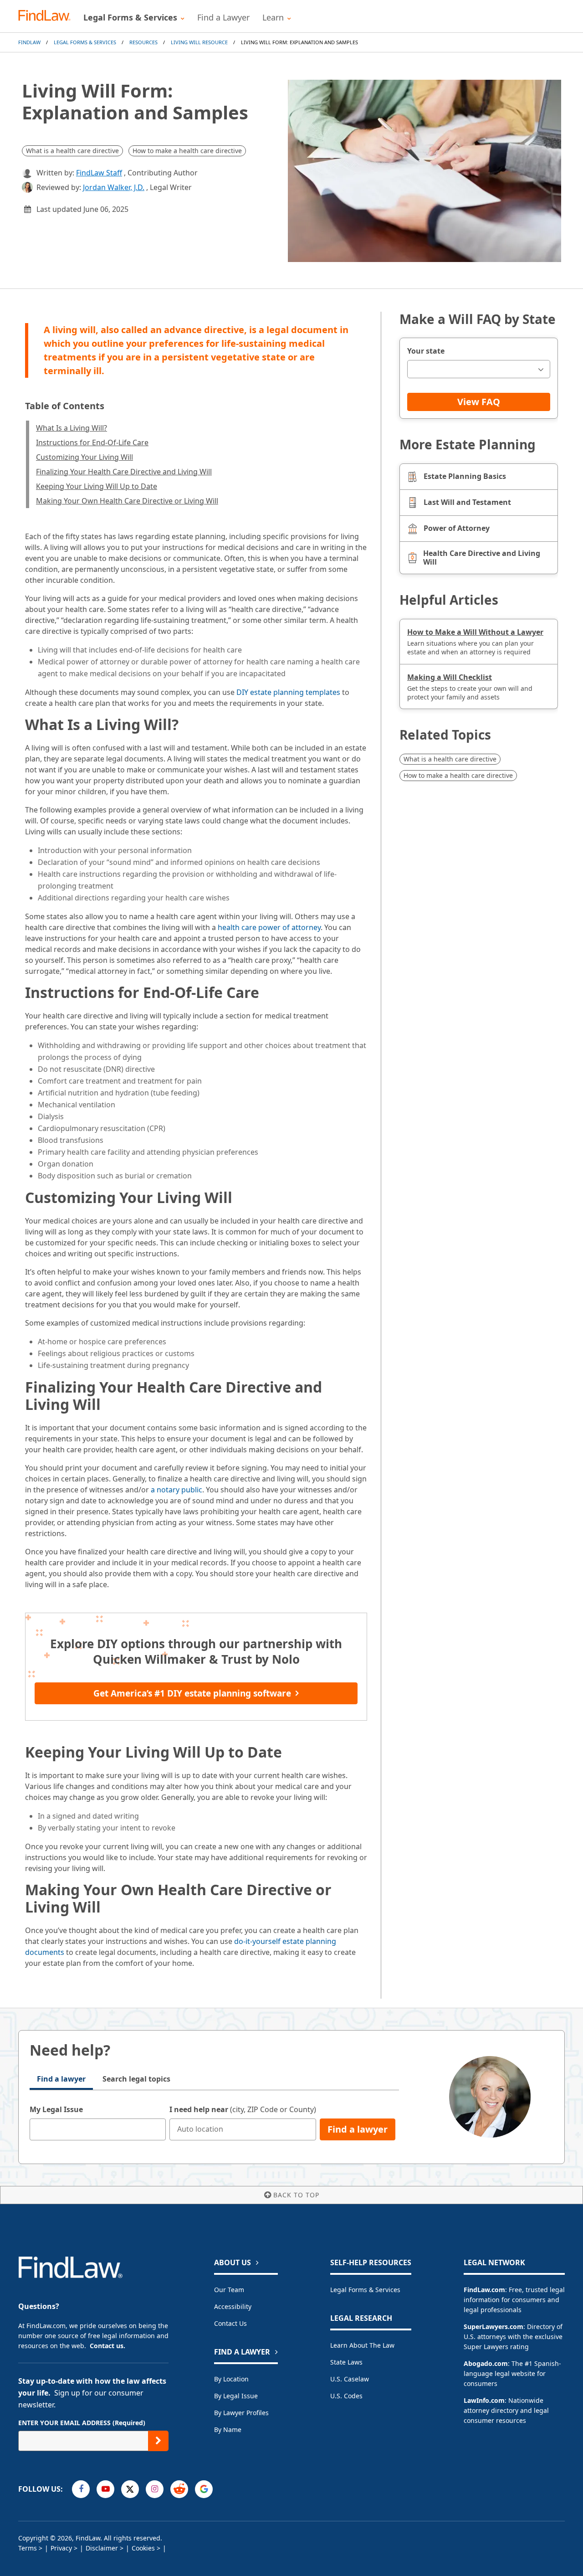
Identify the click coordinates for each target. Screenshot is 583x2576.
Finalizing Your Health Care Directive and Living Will (124, 472)
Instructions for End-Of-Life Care (92, 442)
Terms (28, 2548)
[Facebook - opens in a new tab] (81, 2489)
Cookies (143, 2548)
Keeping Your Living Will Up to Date (97, 486)
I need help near (243, 2109)
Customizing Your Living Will (84, 457)
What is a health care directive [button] (72, 151)
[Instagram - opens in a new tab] (155, 2489)
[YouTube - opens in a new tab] (105, 2489)
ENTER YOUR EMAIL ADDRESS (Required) (82, 2423)
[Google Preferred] (204, 2489)
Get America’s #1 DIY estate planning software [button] (192, 1693)
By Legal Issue (236, 2396)
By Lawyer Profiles (241, 2413)
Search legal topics (136, 2079)
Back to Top (296, 2195)
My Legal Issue (56, 2109)
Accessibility (233, 2306)
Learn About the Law (362, 2345)
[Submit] (158, 2441)
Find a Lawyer (223, 17)
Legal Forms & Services (85, 42)
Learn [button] (273, 17)
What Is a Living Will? (72, 428)
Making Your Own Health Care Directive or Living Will (127, 501)
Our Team (229, 2290)
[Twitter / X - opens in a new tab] (130, 2489)
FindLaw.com (484, 2290)
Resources (143, 42)
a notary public (176, 1490)
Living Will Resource (199, 42)
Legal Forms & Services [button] (130, 17)
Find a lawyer (61, 2079)
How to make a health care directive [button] (187, 151)
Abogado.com (486, 2363)
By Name (228, 2429)
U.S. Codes (346, 2396)
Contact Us (230, 2323)
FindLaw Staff (99, 173)
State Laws (346, 2362)
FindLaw (29, 42)
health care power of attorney (269, 927)
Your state (426, 351)
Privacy (61, 2548)
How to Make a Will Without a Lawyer (475, 632)
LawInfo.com (484, 2400)
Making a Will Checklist (450, 677)
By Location (231, 2379)
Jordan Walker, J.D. (114, 187)
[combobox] (479, 369)
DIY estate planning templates (288, 692)
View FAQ (479, 402)
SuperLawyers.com (494, 2327)
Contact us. (107, 2346)
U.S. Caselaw (350, 2379)
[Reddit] (179, 2489)
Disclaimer (102, 2548)
